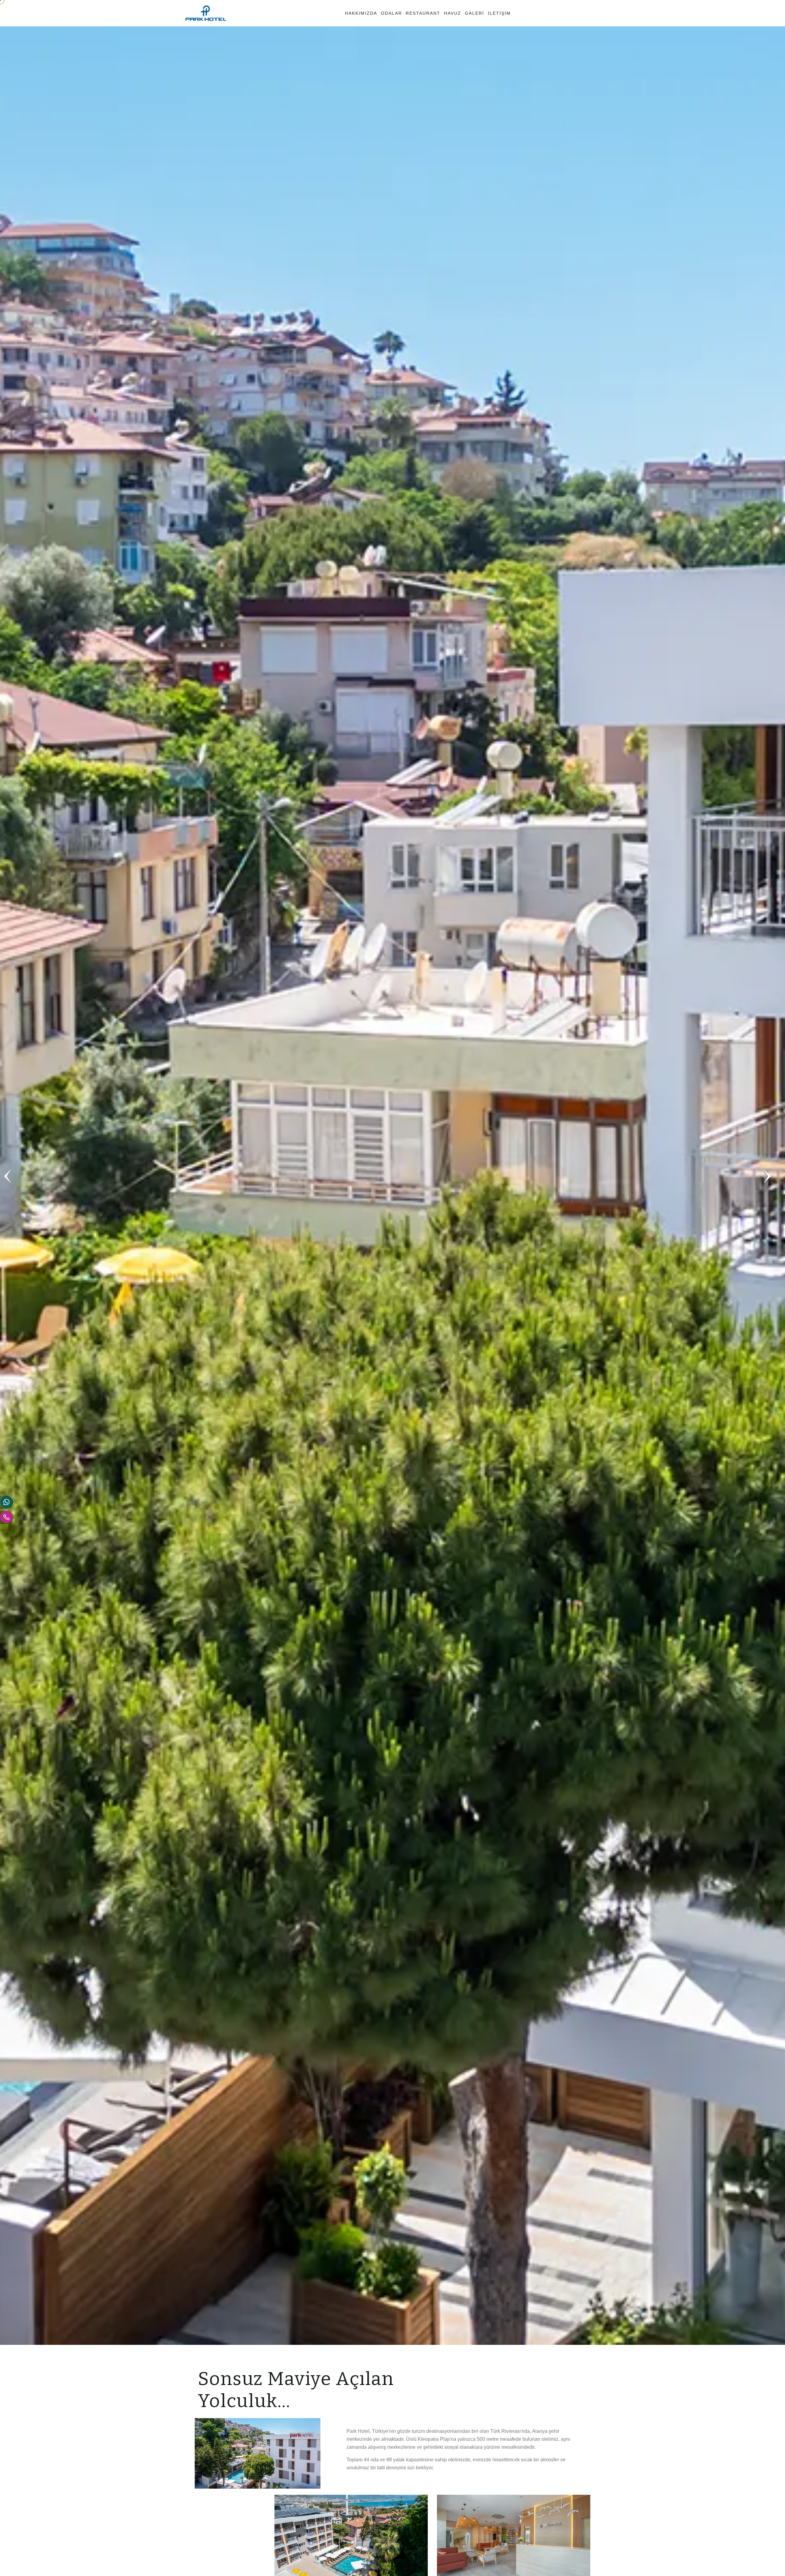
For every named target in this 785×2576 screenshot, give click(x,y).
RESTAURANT (423, 13)
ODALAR (391, 13)
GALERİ (475, 13)
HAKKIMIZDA (361, 13)
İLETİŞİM (499, 13)
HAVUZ (453, 13)
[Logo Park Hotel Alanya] (206, 13)
